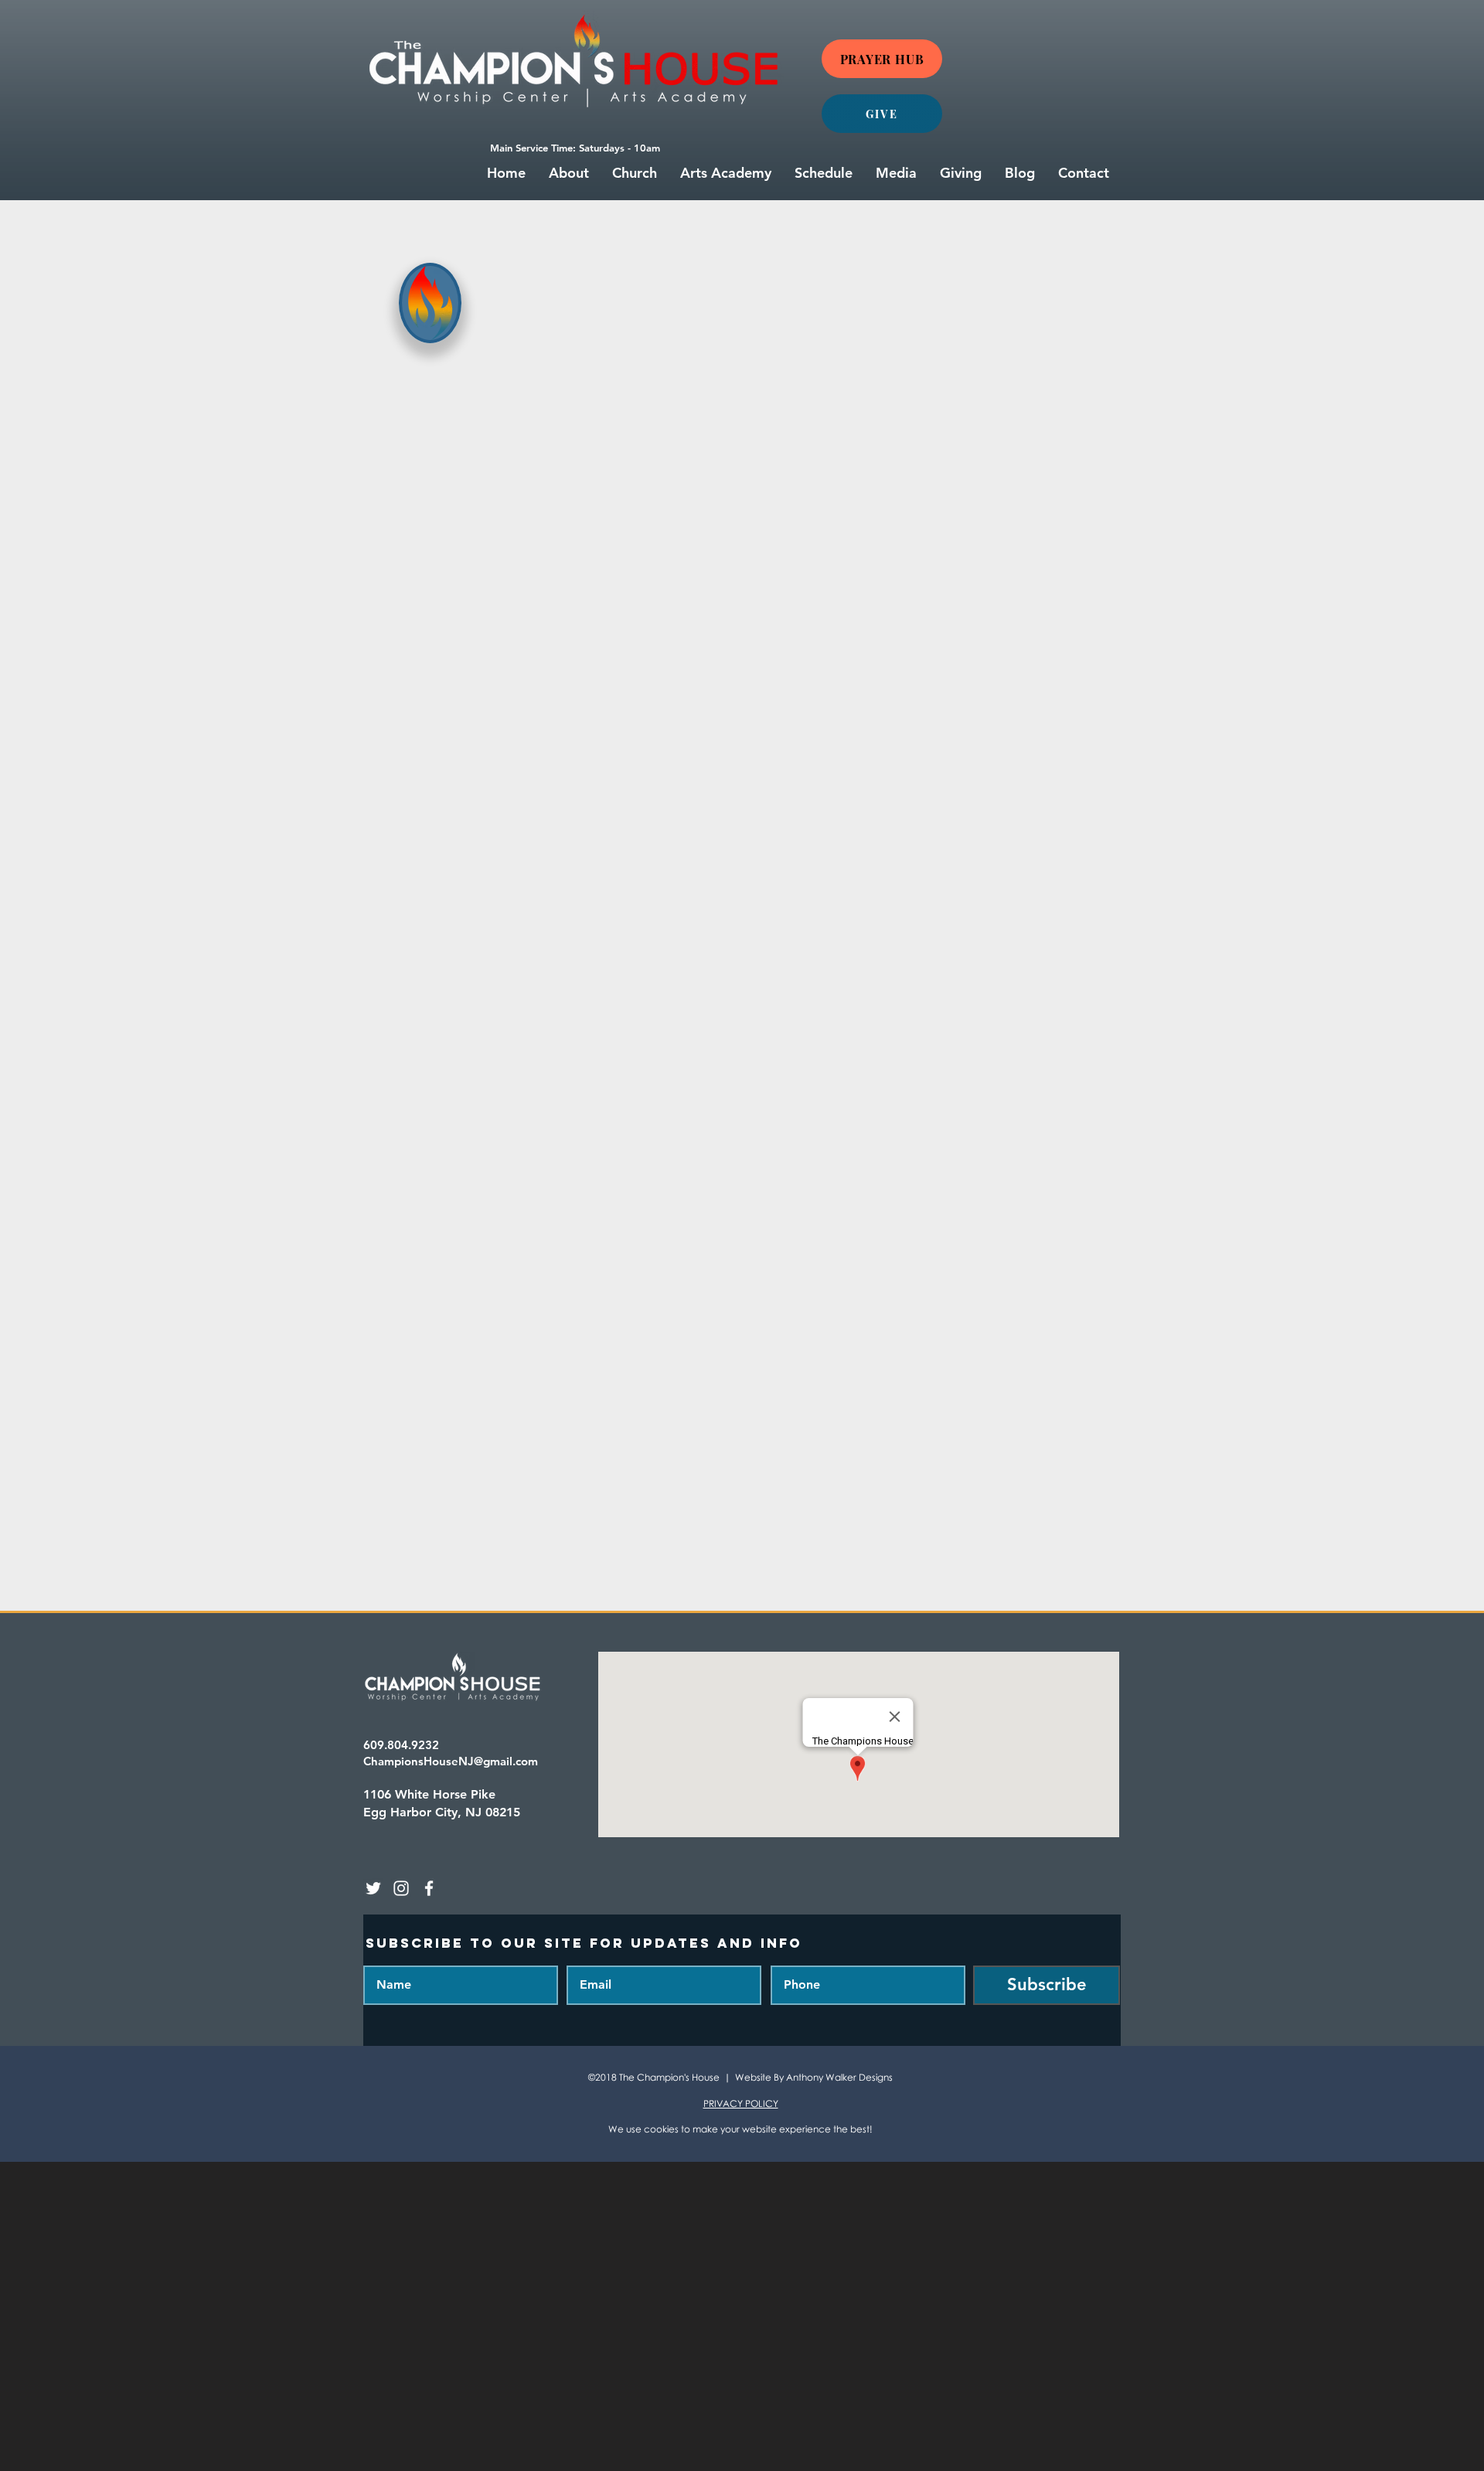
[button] (569, 173)
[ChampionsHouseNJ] (373, 1888)
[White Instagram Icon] (401, 1888)
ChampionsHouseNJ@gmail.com (451, 1761)
